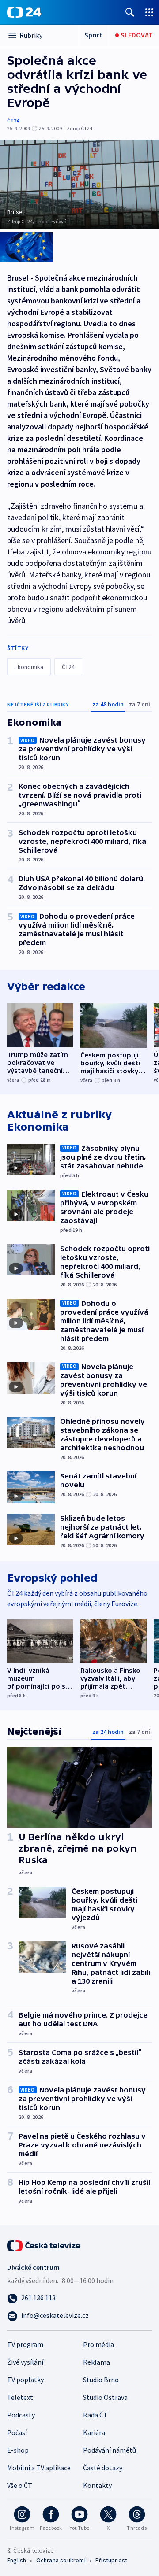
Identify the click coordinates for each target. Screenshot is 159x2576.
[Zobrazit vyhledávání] (130, 12)
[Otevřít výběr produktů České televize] (149, 12)
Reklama (97, 2362)
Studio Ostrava (105, 2397)
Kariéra (94, 2432)
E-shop (18, 2450)
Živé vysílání (25, 2362)
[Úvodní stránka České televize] (44, 2245)
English (17, 2560)
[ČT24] (24, 12)
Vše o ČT (20, 2485)
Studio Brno (101, 2380)
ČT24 (13, 120)
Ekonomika (29, 667)
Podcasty (21, 2415)
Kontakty (97, 2485)
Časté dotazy (103, 2468)
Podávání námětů (110, 2450)
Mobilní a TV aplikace (39, 2468)
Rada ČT (95, 2415)
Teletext (20, 2397)
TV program (25, 2344)
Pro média (98, 2344)
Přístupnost (111, 2560)
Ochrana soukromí (61, 2560)
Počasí (17, 2432)
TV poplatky (25, 2380)
